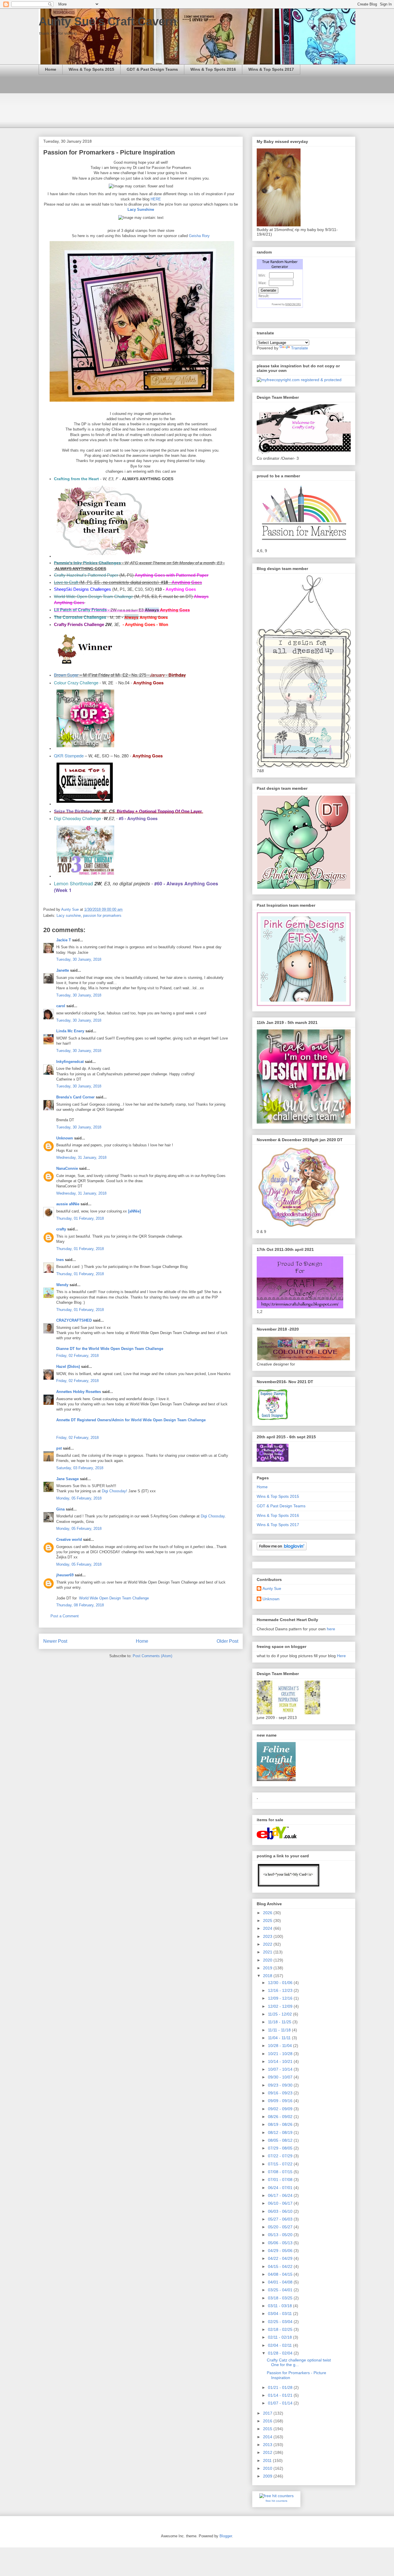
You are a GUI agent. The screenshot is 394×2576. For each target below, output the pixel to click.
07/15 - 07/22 (281, 2164)
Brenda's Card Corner (75, 1097)
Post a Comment (65, 1616)
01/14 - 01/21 (281, 2395)
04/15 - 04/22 (281, 2266)
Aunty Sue (272, 1588)
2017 (268, 2413)
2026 (268, 1913)
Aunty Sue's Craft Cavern (108, 21)
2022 (268, 1944)
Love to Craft (66, 582)
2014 (268, 2437)
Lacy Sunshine (141, 209)
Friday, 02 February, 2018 (77, 1356)
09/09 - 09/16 (281, 2101)
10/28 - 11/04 (281, 2046)
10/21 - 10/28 (281, 2054)
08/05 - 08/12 (281, 2140)
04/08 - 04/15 (281, 2274)
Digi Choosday (213, 1516)
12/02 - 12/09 (281, 2006)
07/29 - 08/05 (281, 2148)
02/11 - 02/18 (281, 2337)
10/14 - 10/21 (281, 2061)
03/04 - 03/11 (281, 2314)
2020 (268, 1960)
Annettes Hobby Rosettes (79, 1392)
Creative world (69, 1540)
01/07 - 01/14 (281, 2403)
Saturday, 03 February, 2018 (80, 1468)
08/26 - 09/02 (281, 2117)
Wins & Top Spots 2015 (91, 69)
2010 (268, 2468)
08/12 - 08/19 (281, 2132)
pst (59, 1448)
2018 (268, 1976)
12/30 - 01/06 (281, 1983)
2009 (268, 2476)
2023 (268, 1936)
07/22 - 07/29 (281, 2156)
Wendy (62, 1285)
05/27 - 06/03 (281, 2219)
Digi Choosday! (115, 1491)
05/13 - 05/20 (281, 2235)
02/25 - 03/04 (281, 2322)
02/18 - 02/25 (281, 2329)
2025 (268, 1921)
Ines (60, 1260)
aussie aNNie (68, 1204)
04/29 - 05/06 (281, 2251)
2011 (268, 2460)
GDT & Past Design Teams (152, 69)
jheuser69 (65, 1575)
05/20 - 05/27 (281, 2227)
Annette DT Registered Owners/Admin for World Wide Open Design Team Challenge (131, 1420)
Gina (60, 1509)
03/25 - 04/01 (281, 2290)
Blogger (226, 2536)
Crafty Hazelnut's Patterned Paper (86, 575)
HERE (156, 199)
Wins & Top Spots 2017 (271, 69)
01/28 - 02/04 (281, 2353)
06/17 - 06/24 (281, 2195)
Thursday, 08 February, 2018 (80, 1605)
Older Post (227, 1641)
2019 (268, 1968)
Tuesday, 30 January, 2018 (79, 959)
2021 (268, 1952)
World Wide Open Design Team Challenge (93, 597)
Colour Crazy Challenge (76, 682)
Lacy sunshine (69, 916)
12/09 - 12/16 (281, 1998)
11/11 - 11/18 (280, 2030)
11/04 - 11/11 (280, 2038)
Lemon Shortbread (73, 883)
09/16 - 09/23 (281, 2093)
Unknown (65, 1138)
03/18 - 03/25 (281, 2298)
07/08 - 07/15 (281, 2172)
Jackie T (64, 940)
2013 (268, 2445)
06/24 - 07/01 (281, 2188)
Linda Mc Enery (70, 1031)
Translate (300, 348)
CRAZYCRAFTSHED (74, 1320)
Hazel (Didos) (68, 1367)
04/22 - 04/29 (281, 2258)
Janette (63, 970)
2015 (268, 2429)
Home (51, 69)
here (331, 1629)
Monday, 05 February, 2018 (79, 1498)
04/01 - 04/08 (281, 2282)
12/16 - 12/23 (281, 1990)
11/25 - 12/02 (281, 2014)
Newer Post (55, 1641)
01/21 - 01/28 (281, 2387)
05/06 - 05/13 (281, 2243)
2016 (268, 2421)
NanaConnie (67, 1168)
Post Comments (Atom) (152, 1656)
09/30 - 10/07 (281, 2077)
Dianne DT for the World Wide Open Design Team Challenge (110, 1349)
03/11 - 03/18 (281, 2306)
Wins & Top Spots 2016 (213, 69)
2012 (268, 2452)
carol (61, 1006)
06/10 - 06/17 (281, 2203)
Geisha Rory (199, 236)
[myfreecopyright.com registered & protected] (299, 380)
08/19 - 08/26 (281, 2124)
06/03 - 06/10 (281, 2211)
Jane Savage (67, 1479)
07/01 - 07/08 (281, 2180)
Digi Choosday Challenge (77, 818)
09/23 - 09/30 (281, 2085)
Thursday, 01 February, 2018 (80, 1218)
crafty (61, 1229)
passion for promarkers (102, 916)
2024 (268, 1928)
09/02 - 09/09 (281, 2109)
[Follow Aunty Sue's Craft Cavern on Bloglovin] (282, 1549)
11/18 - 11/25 (280, 2022)
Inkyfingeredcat (70, 1062)
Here (341, 1656)
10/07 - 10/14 (281, 2069)
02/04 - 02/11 (281, 2345)
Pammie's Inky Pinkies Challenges (87, 563)
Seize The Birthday (73, 811)
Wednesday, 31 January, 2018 (81, 1157)
